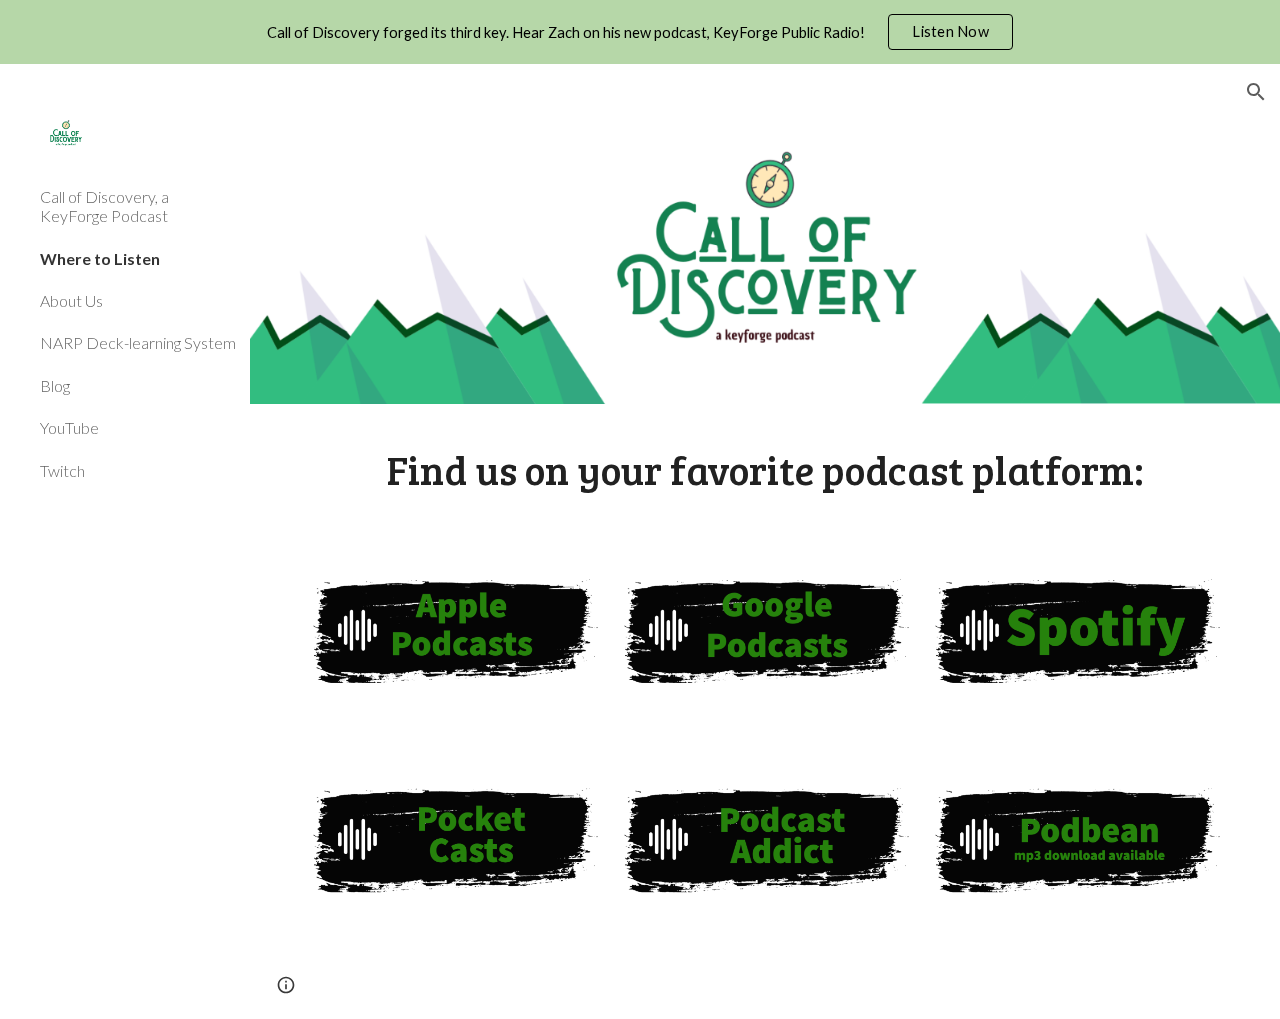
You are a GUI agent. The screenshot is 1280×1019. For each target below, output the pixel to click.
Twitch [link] (62, 470)
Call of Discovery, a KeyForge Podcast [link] (104, 206)
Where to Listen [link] (100, 258)
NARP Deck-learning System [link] (138, 342)
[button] (1256, 92)
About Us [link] (71, 300)
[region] (640, 32)
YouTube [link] (69, 427)
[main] (765, 469)
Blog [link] (55, 385)
